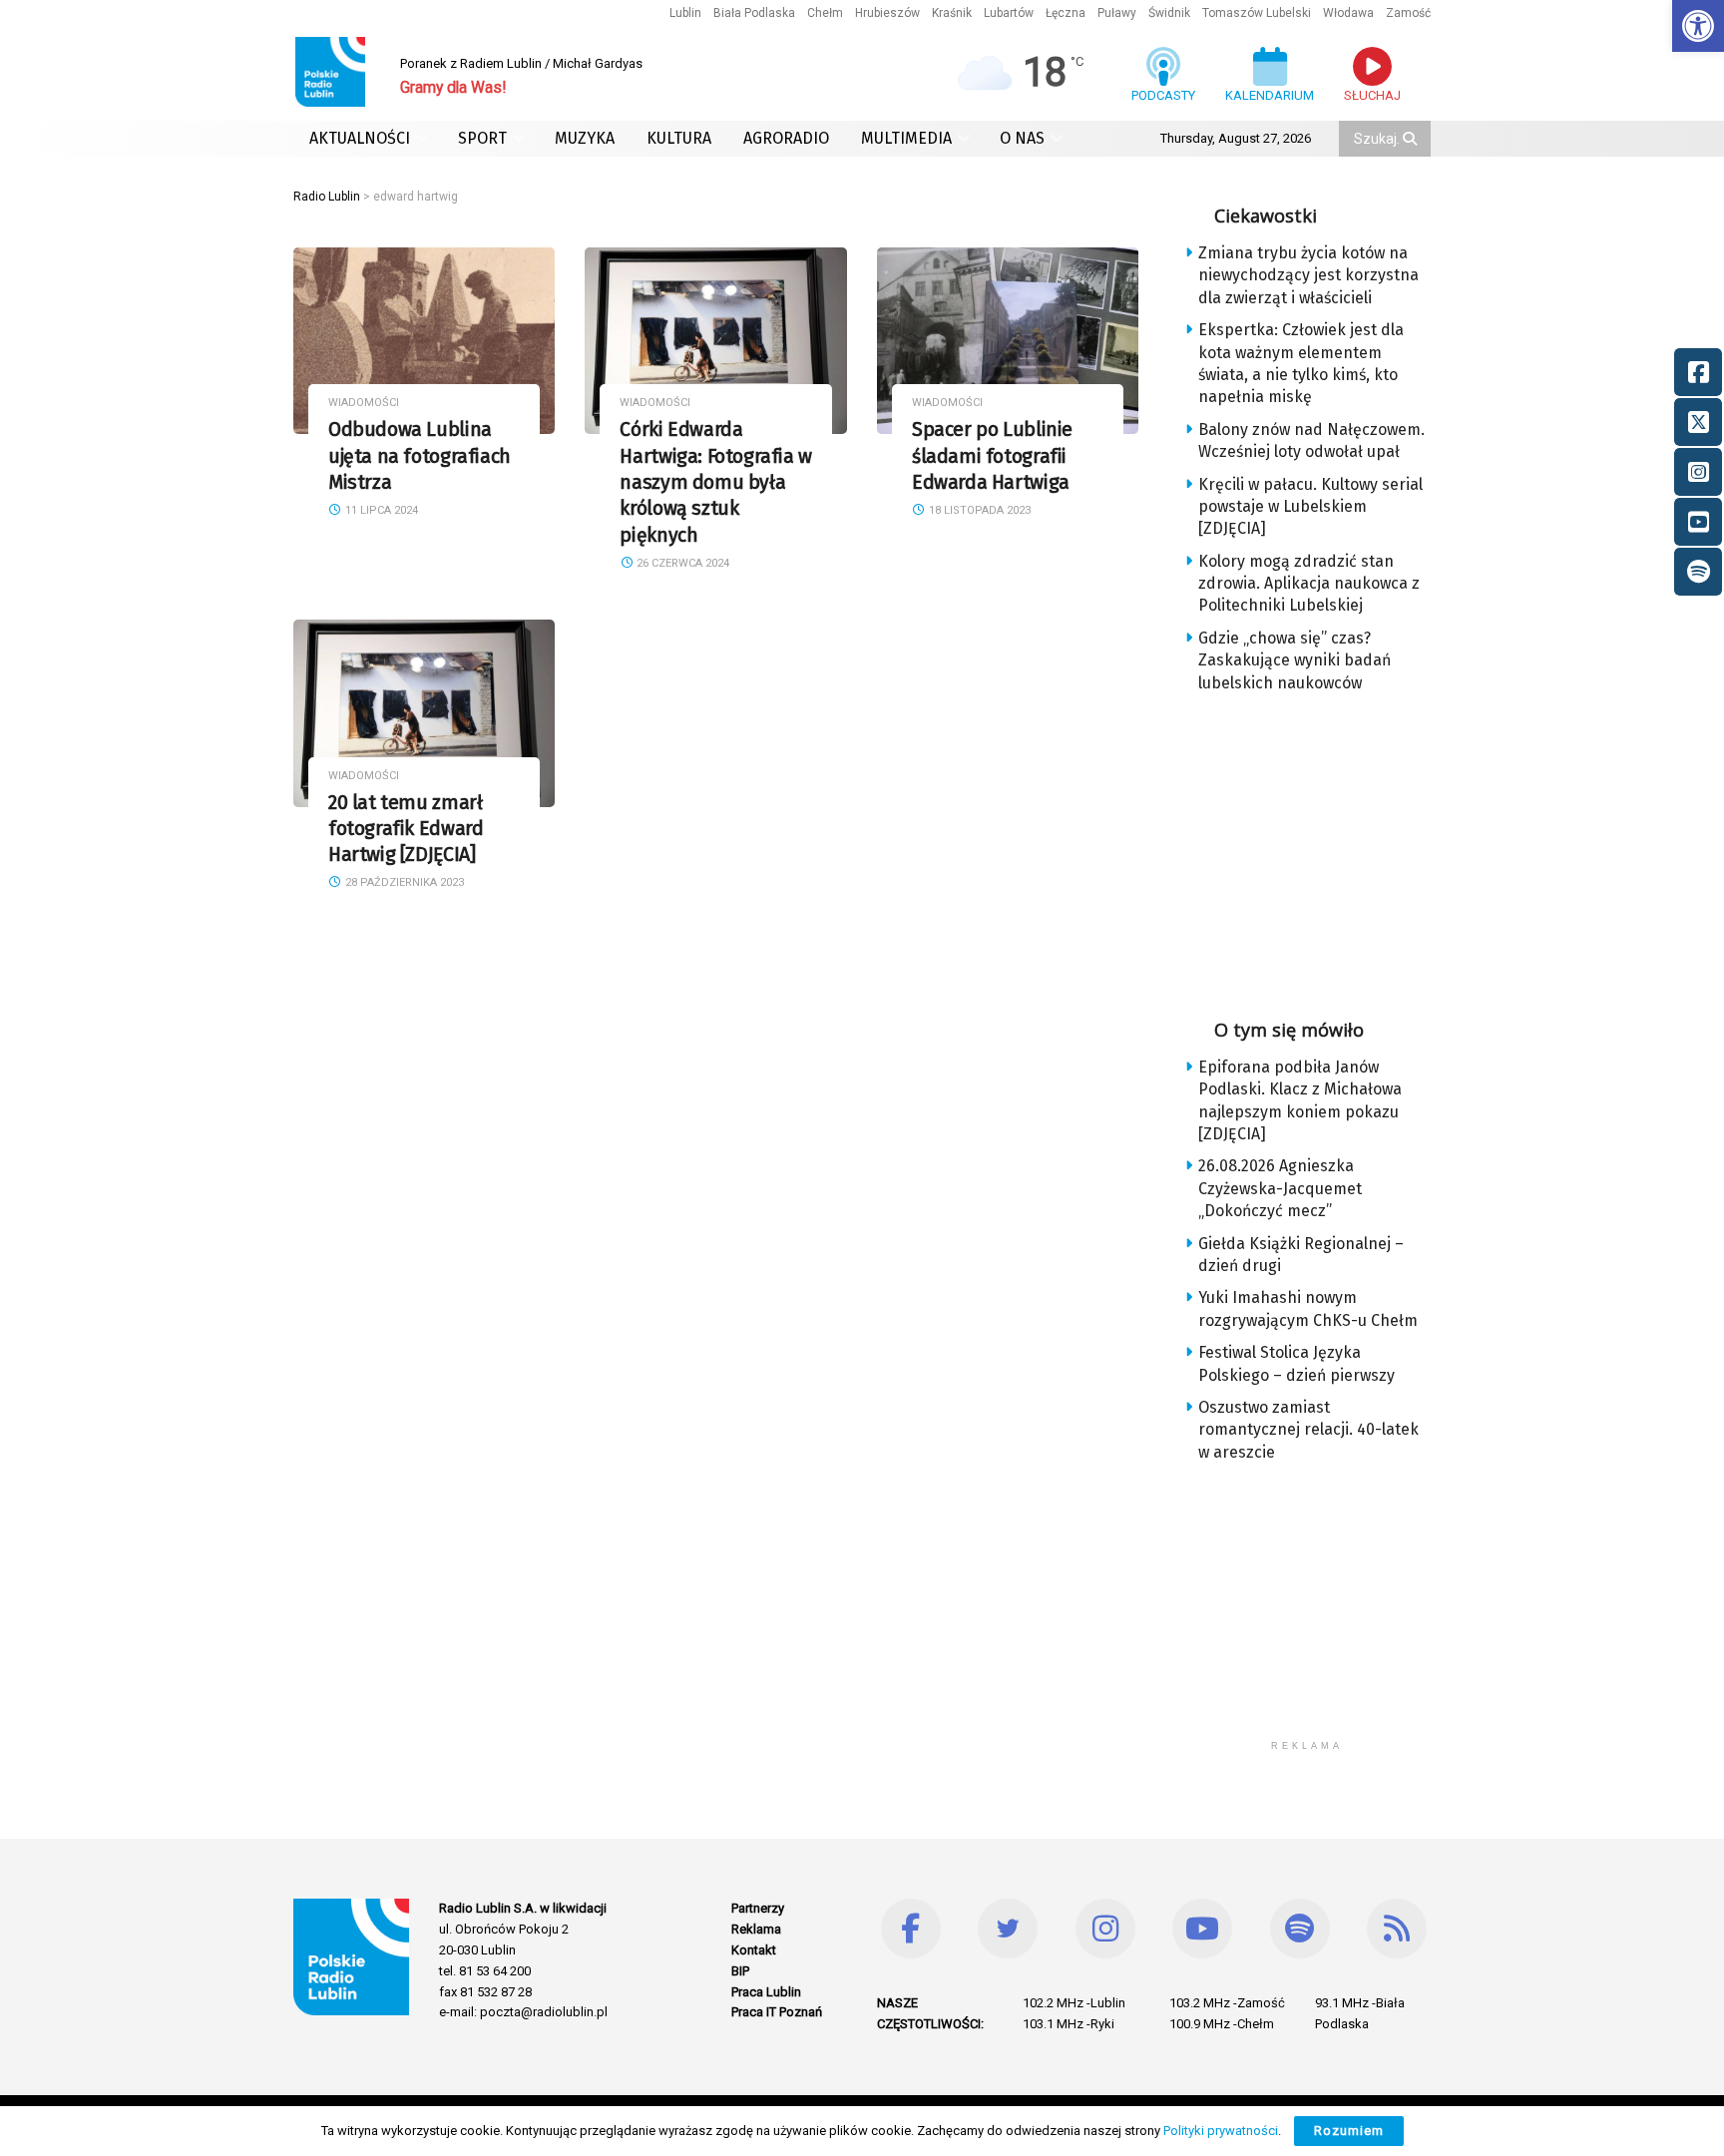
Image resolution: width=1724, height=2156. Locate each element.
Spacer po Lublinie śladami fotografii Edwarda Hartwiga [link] (992, 456)
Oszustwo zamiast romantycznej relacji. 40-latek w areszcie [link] (1308, 1430)
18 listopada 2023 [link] (978, 510)
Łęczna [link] (1066, 13)
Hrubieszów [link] (887, 13)
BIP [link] (740, 1971)
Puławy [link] (1117, 13)
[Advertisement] (1323, 849)
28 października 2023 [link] (403, 882)
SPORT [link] (482, 138)
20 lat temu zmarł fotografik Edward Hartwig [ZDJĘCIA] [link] (406, 829)
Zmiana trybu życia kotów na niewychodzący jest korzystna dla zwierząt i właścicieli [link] (1308, 275)
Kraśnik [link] (952, 13)
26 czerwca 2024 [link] (681, 563)
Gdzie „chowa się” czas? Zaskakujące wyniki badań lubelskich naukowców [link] (1294, 660)
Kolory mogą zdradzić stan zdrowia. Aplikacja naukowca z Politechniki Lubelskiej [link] (1309, 584)
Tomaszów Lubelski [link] (1257, 13)
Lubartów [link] (1009, 13)
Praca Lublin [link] (766, 1992)
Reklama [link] (756, 1929)
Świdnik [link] (1169, 13)
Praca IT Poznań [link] (777, 2012)
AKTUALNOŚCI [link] (360, 138)
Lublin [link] (685, 13)
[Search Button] (1412, 139)
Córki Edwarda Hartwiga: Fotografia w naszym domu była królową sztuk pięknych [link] (715, 482)
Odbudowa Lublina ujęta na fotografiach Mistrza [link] (420, 456)
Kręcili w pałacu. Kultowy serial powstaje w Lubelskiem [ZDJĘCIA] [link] (1310, 507)
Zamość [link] (1408, 13)
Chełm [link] (825, 13)
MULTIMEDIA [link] (906, 138)
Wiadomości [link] (364, 403)
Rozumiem (1349, 2131)
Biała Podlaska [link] (754, 13)
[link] (1698, 26)
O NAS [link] (1022, 138)
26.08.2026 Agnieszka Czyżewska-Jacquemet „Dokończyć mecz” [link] (1280, 1188)
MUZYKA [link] (585, 138)
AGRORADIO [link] (786, 138)
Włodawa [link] (1348, 13)
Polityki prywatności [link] (1221, 2131)
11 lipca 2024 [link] (380, 510)
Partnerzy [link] (758, 1908)
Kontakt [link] (754, 1950)
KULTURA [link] (679, 138)
